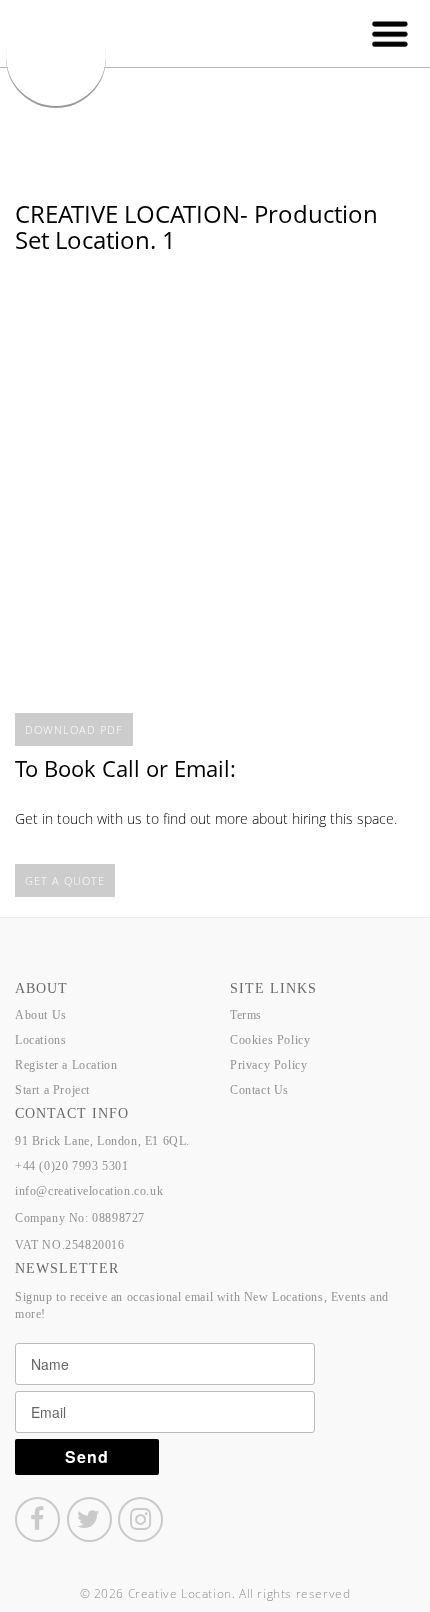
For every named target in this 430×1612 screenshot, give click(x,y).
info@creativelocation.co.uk (89, 1191)
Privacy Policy (268, 1065)
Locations (40, 1040)
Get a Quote (65, 880)
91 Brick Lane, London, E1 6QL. (102, 1141)
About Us (41, 1015)
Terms (246, 1015)
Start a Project (52, 1090)
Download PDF (74, 729)
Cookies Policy (270, 1040)
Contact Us (259, 1090)
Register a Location (66, 1065)
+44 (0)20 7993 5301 (71, 1166)
